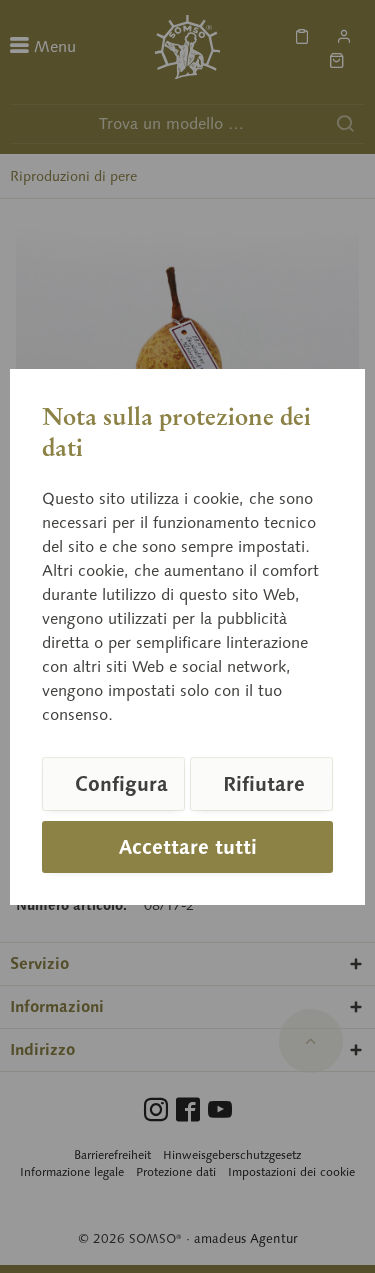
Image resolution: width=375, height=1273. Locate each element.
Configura (121, 784)
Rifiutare (264, 784)
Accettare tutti (188, 847)
